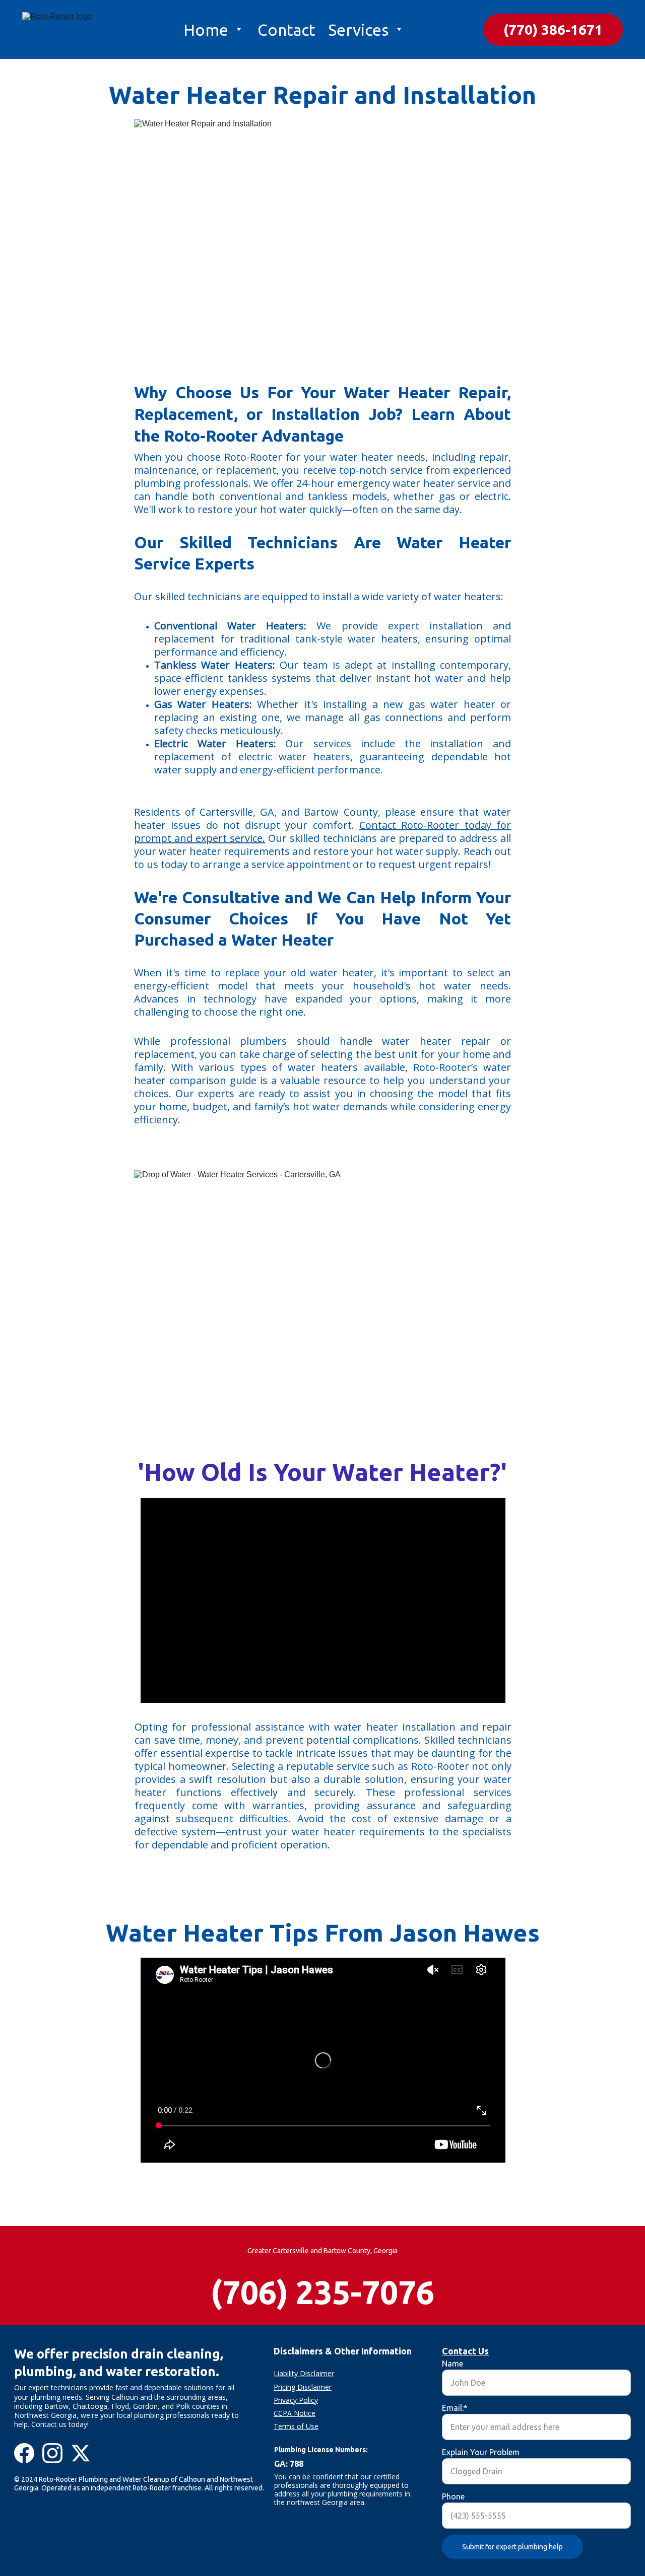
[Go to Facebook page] (24, 2453)
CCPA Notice (295, 2413)
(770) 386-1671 (553, 29)
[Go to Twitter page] (81, 2453)
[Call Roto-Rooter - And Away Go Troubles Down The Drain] (508, 2293)
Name (453, 2364)
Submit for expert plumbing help (512, 2547)
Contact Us (465, 2351)
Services (358, 30)
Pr (277, 2387)
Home (206, 30)
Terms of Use (296, 2426)
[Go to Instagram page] (52, 2453)
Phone (453, 2496)
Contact (286, 30)
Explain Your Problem (481, 2452)
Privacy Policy (296, 2400)
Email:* (455, 2408)
